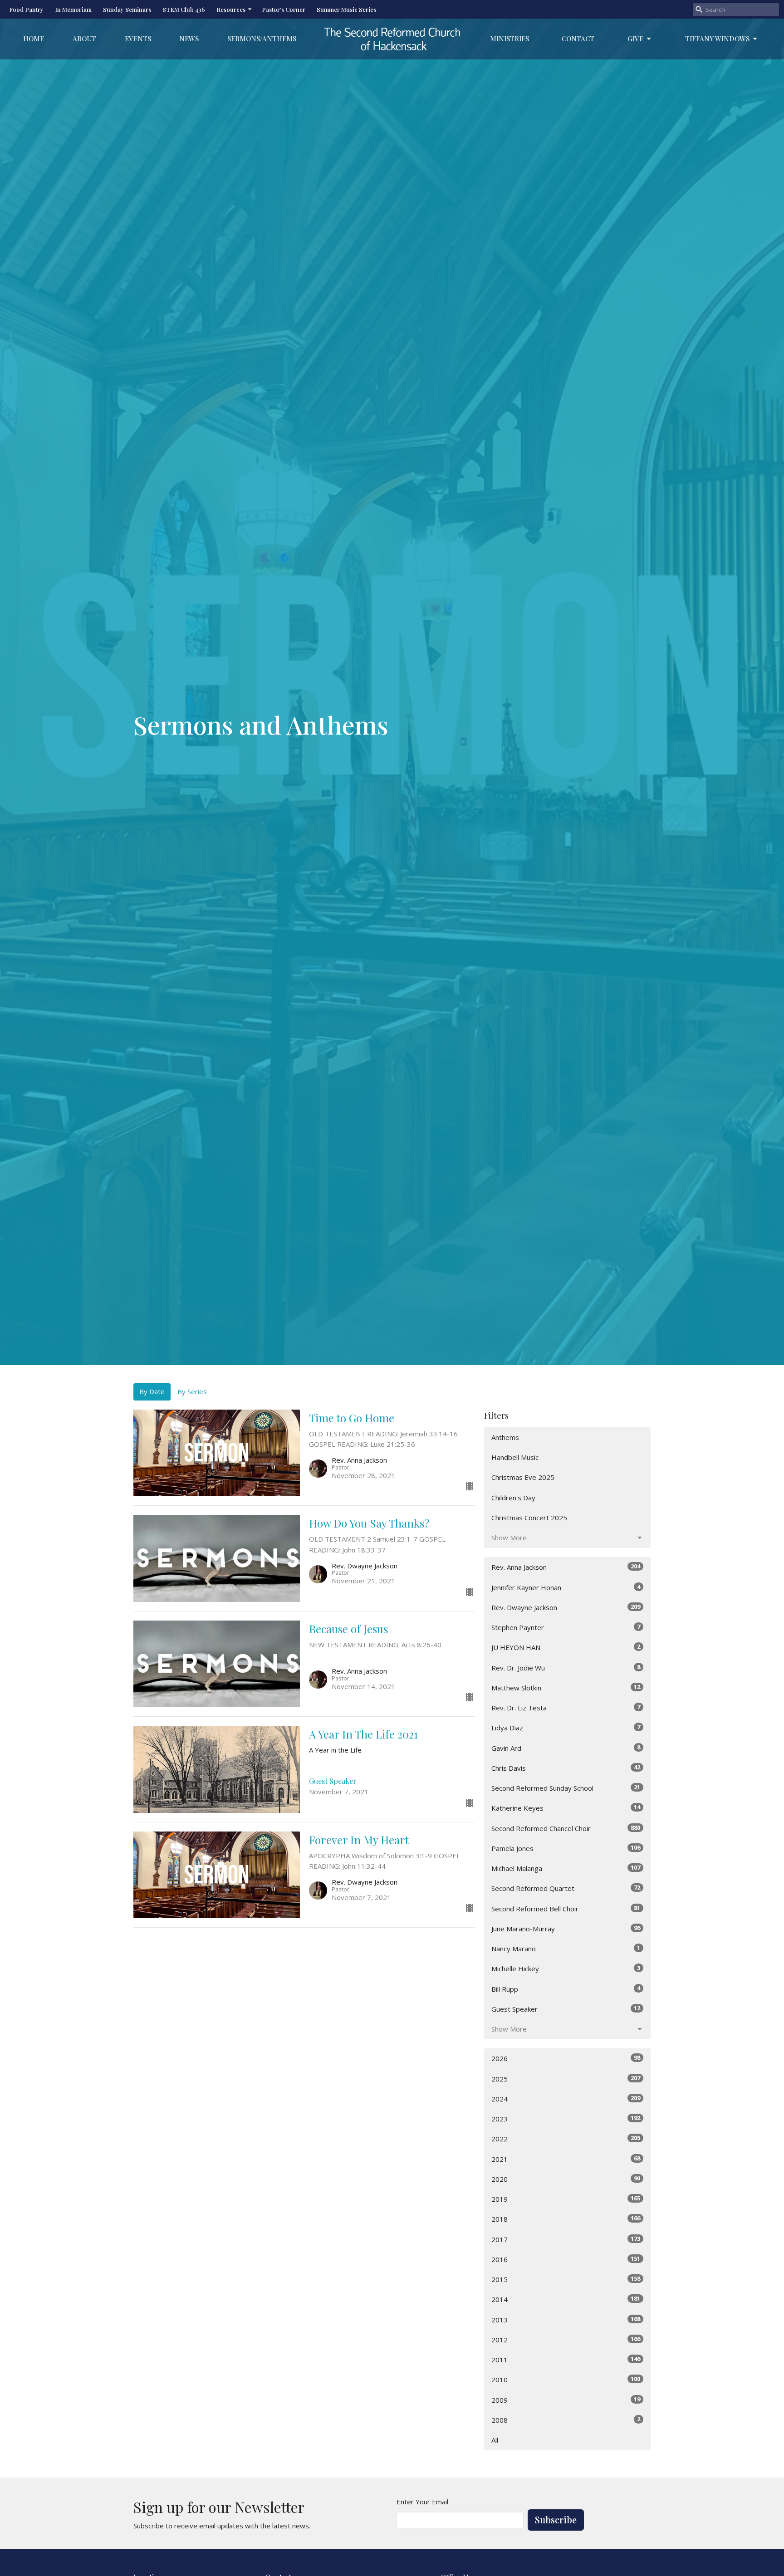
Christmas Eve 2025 (523, 1477)
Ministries (510, 39)
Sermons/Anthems (262, 39)
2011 (566, 2359)
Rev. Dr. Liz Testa (566, 1707)
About (84, 39)
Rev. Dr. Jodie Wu (566, 1668)
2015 (566, 2279)
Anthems (505, 1437)
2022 (566, 2138)
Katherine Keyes (566, 1808)
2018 (566, 2219)
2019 (566, 2199)
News (189, 39)
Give (635, 39)
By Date (152, 1391)
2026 (566, 2058)
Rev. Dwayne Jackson (566, 1607)
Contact (578, 39)
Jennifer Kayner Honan (566, 1587)
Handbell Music (515, 1457)
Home (34, 39)
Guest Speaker (566, 2009)
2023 (566, 2118)
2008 (566, 2420)
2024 (566, 2099)
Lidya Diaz (566, 1727)
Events (138, 39)
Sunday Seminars (127, 9)
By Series (192, 1391)
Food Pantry (26, 9)
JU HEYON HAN (566, 1647)
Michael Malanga (566, 1868)
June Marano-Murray (566, 1928)
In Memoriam (73, 9)
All (495, 2440)
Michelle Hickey (566, 1968)
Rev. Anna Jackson (566, 1567)
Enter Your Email (422, 2502)
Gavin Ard (566, 1748)
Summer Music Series (346, 9)
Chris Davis (566, 1768)
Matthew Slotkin (566, 1687)
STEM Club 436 (184, 9)
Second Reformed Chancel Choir (566, 1828)
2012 (566, 2339)
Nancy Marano (566, 1948)
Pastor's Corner (284, 9)
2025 (566, 2079)
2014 (566, 2299)
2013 (566, 2319)
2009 (566, 2400)
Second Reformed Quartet (566, 1888)
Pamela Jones (566, 1848)
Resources (231, 9)
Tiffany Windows (717, 39)
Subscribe (556, 2520)
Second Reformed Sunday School (566, 1788)
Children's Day (513, 1498)
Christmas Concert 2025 (529, 1518)
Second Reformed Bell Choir (566, 1908)
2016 (566, 2259)
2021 (566, 2159)
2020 (566, 2179)
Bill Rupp (566, 1989)
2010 (566, 2379)
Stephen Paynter (566, 1627)
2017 (566, 2239)
